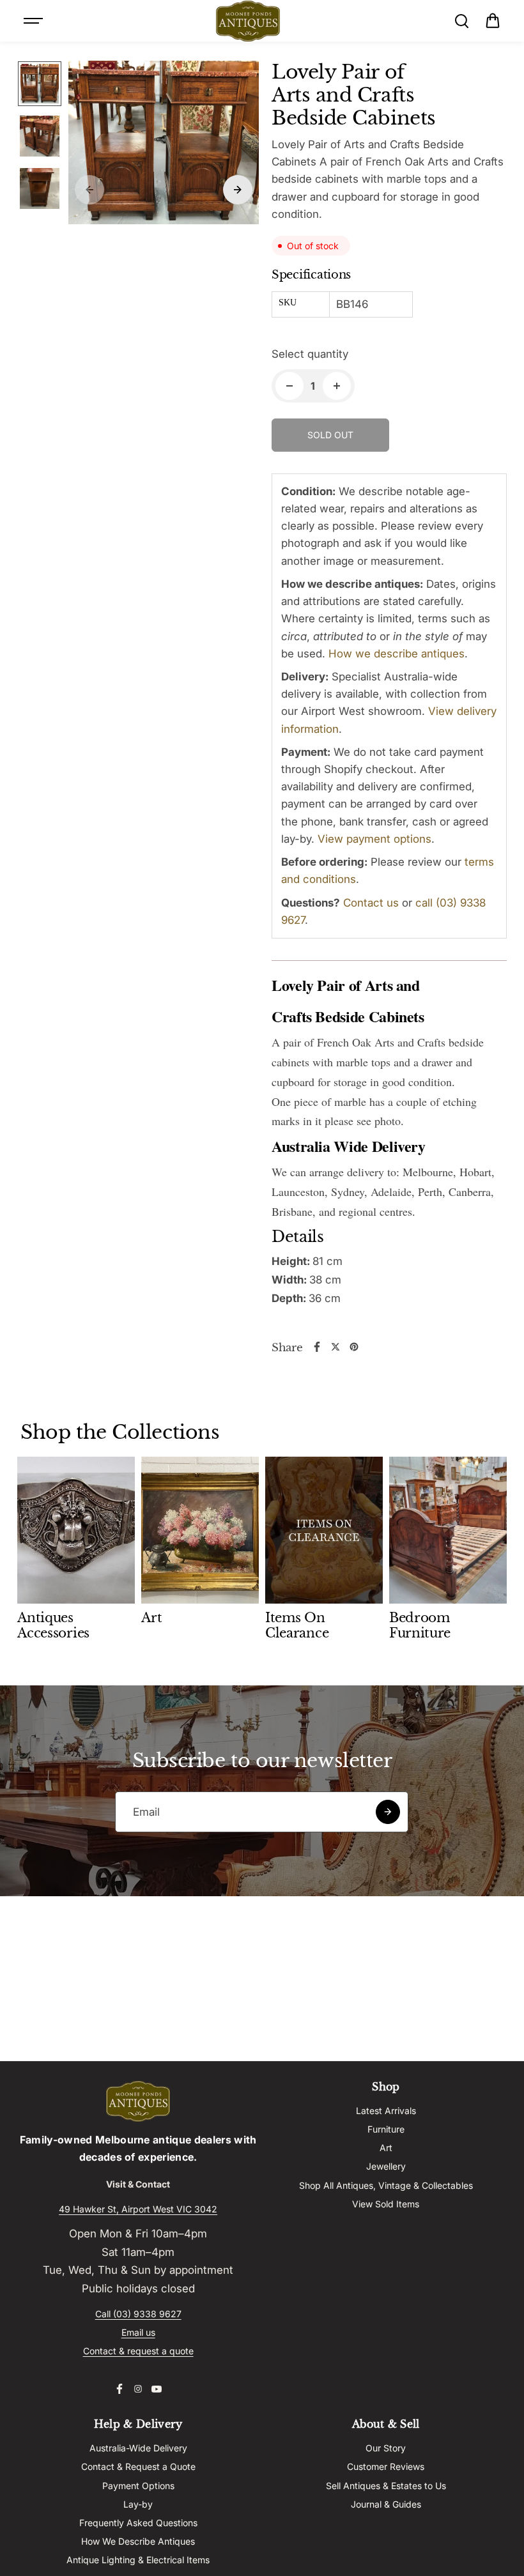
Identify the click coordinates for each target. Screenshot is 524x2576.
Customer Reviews (386, 2466)
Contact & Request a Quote (138, 2466)
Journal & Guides (386, 2504)
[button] (493, 21)
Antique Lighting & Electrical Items (138, 2560)
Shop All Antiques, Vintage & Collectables (386, 2185)
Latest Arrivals (386, 2111)
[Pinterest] (354, 1347)
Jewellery (386, 2166)
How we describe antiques (397, 654)
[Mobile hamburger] (35, 21)
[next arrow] (238, 190)
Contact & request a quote (138, 2351)
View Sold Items (386, 2204)
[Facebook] (317, 1347)
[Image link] (138, 2101)
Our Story (386, 2448)
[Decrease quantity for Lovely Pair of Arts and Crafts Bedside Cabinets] (289, 386)
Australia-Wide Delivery (138, 2448)
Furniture (386, 2129)
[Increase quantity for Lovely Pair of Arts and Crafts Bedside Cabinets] (337, 386)
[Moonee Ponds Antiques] (248, 21)
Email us (138, 2332)
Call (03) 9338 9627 (138, 2314)
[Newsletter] (388, 1812)
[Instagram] (138, 2389)
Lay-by (138, 2504)
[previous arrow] (89, 190)
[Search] (461, 21)
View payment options (374, 839)
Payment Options (138, 2486)
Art (386, 2148)
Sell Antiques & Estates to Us (386, 2486)
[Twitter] (335, 1347)
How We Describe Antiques (138, 2541)
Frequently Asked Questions (138, 2523)
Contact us (371, 903)
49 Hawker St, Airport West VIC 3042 (138, 2209)
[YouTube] (157, 2389)
